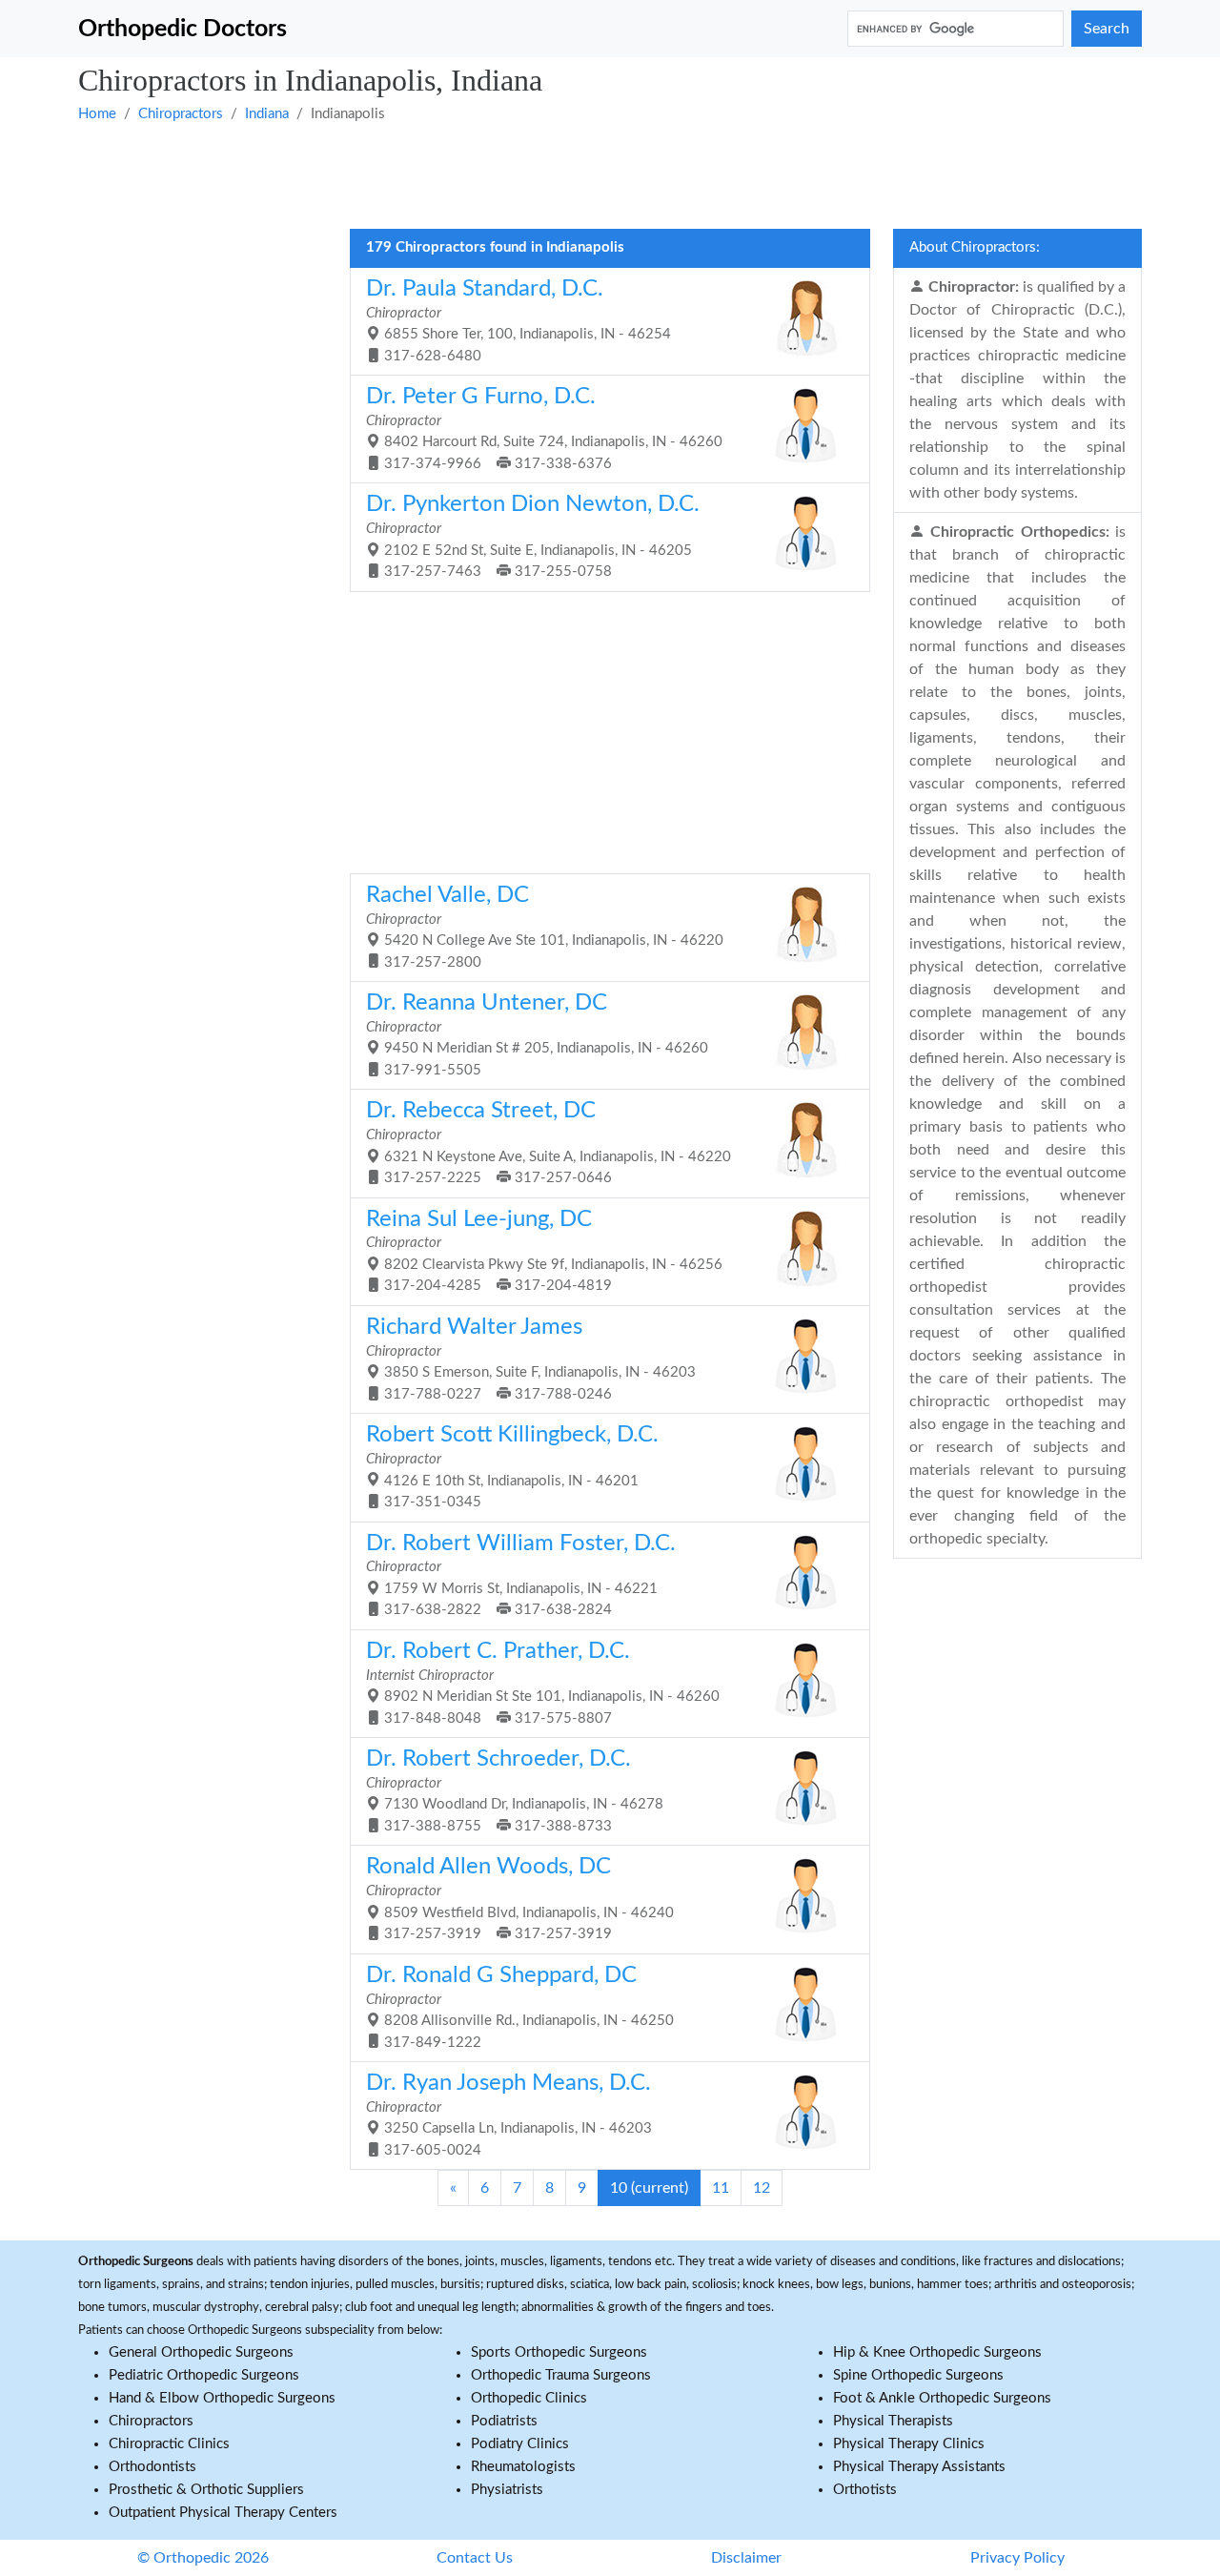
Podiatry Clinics (520, 2444)
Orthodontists (152, 2467)
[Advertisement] (610, 174)
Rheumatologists (523, 2467)
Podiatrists (504, 2421)
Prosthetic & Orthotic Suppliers (206, 2490)
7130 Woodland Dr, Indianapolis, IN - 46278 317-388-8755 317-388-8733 (515, 1790)
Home (97, 114)
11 (721, 2188)
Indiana (267, 114)
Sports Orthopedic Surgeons (559, 2352)
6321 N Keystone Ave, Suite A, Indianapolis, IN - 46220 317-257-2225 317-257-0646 (549, 1142)
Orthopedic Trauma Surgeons (561, 2375)
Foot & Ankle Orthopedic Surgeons (942, 2398)
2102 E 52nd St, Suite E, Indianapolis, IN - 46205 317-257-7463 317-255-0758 (533, 536)
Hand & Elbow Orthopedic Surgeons (222, 2398)
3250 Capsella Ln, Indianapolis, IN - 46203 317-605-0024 (509, 2115)
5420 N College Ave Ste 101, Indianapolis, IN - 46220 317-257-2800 (545, 927)
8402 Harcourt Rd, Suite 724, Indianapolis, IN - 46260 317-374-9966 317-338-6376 (544, 428)
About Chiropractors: (975, 247)
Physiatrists (507, 2490)
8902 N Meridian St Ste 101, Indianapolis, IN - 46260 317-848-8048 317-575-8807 (543, 1683)
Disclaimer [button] (746, 2558)
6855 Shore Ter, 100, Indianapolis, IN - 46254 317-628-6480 (518, 320)
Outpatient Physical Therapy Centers (223, 2513)
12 (762, 2188)
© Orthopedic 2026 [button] (203, 2558)
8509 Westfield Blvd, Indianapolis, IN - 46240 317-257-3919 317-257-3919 (520, 1898)
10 (649, 2188)
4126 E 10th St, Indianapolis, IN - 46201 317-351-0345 (512, 1466)
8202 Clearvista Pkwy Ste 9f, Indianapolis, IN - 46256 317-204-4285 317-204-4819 (544, 1251)
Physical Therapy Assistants (919, 2467)
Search (1107, 29)
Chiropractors (181, 114)
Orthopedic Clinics (529, 2398)
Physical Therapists (893, 2421)
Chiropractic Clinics (169, 2444)
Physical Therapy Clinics (909, 2444)
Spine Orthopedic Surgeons (918, 2375)
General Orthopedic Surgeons (201, 2352)
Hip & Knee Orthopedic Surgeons (937, 2352)
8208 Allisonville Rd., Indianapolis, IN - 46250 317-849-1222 (520, 2007)
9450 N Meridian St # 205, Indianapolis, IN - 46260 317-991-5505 (537, 1034)
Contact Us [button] (475, 2558)
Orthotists (865, 2490)
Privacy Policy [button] (1017, 2558)
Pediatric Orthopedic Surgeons (204, 2375)
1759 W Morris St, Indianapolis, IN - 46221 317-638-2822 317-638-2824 (521, 1575)
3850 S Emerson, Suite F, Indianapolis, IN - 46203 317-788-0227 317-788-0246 (531, 1359)
